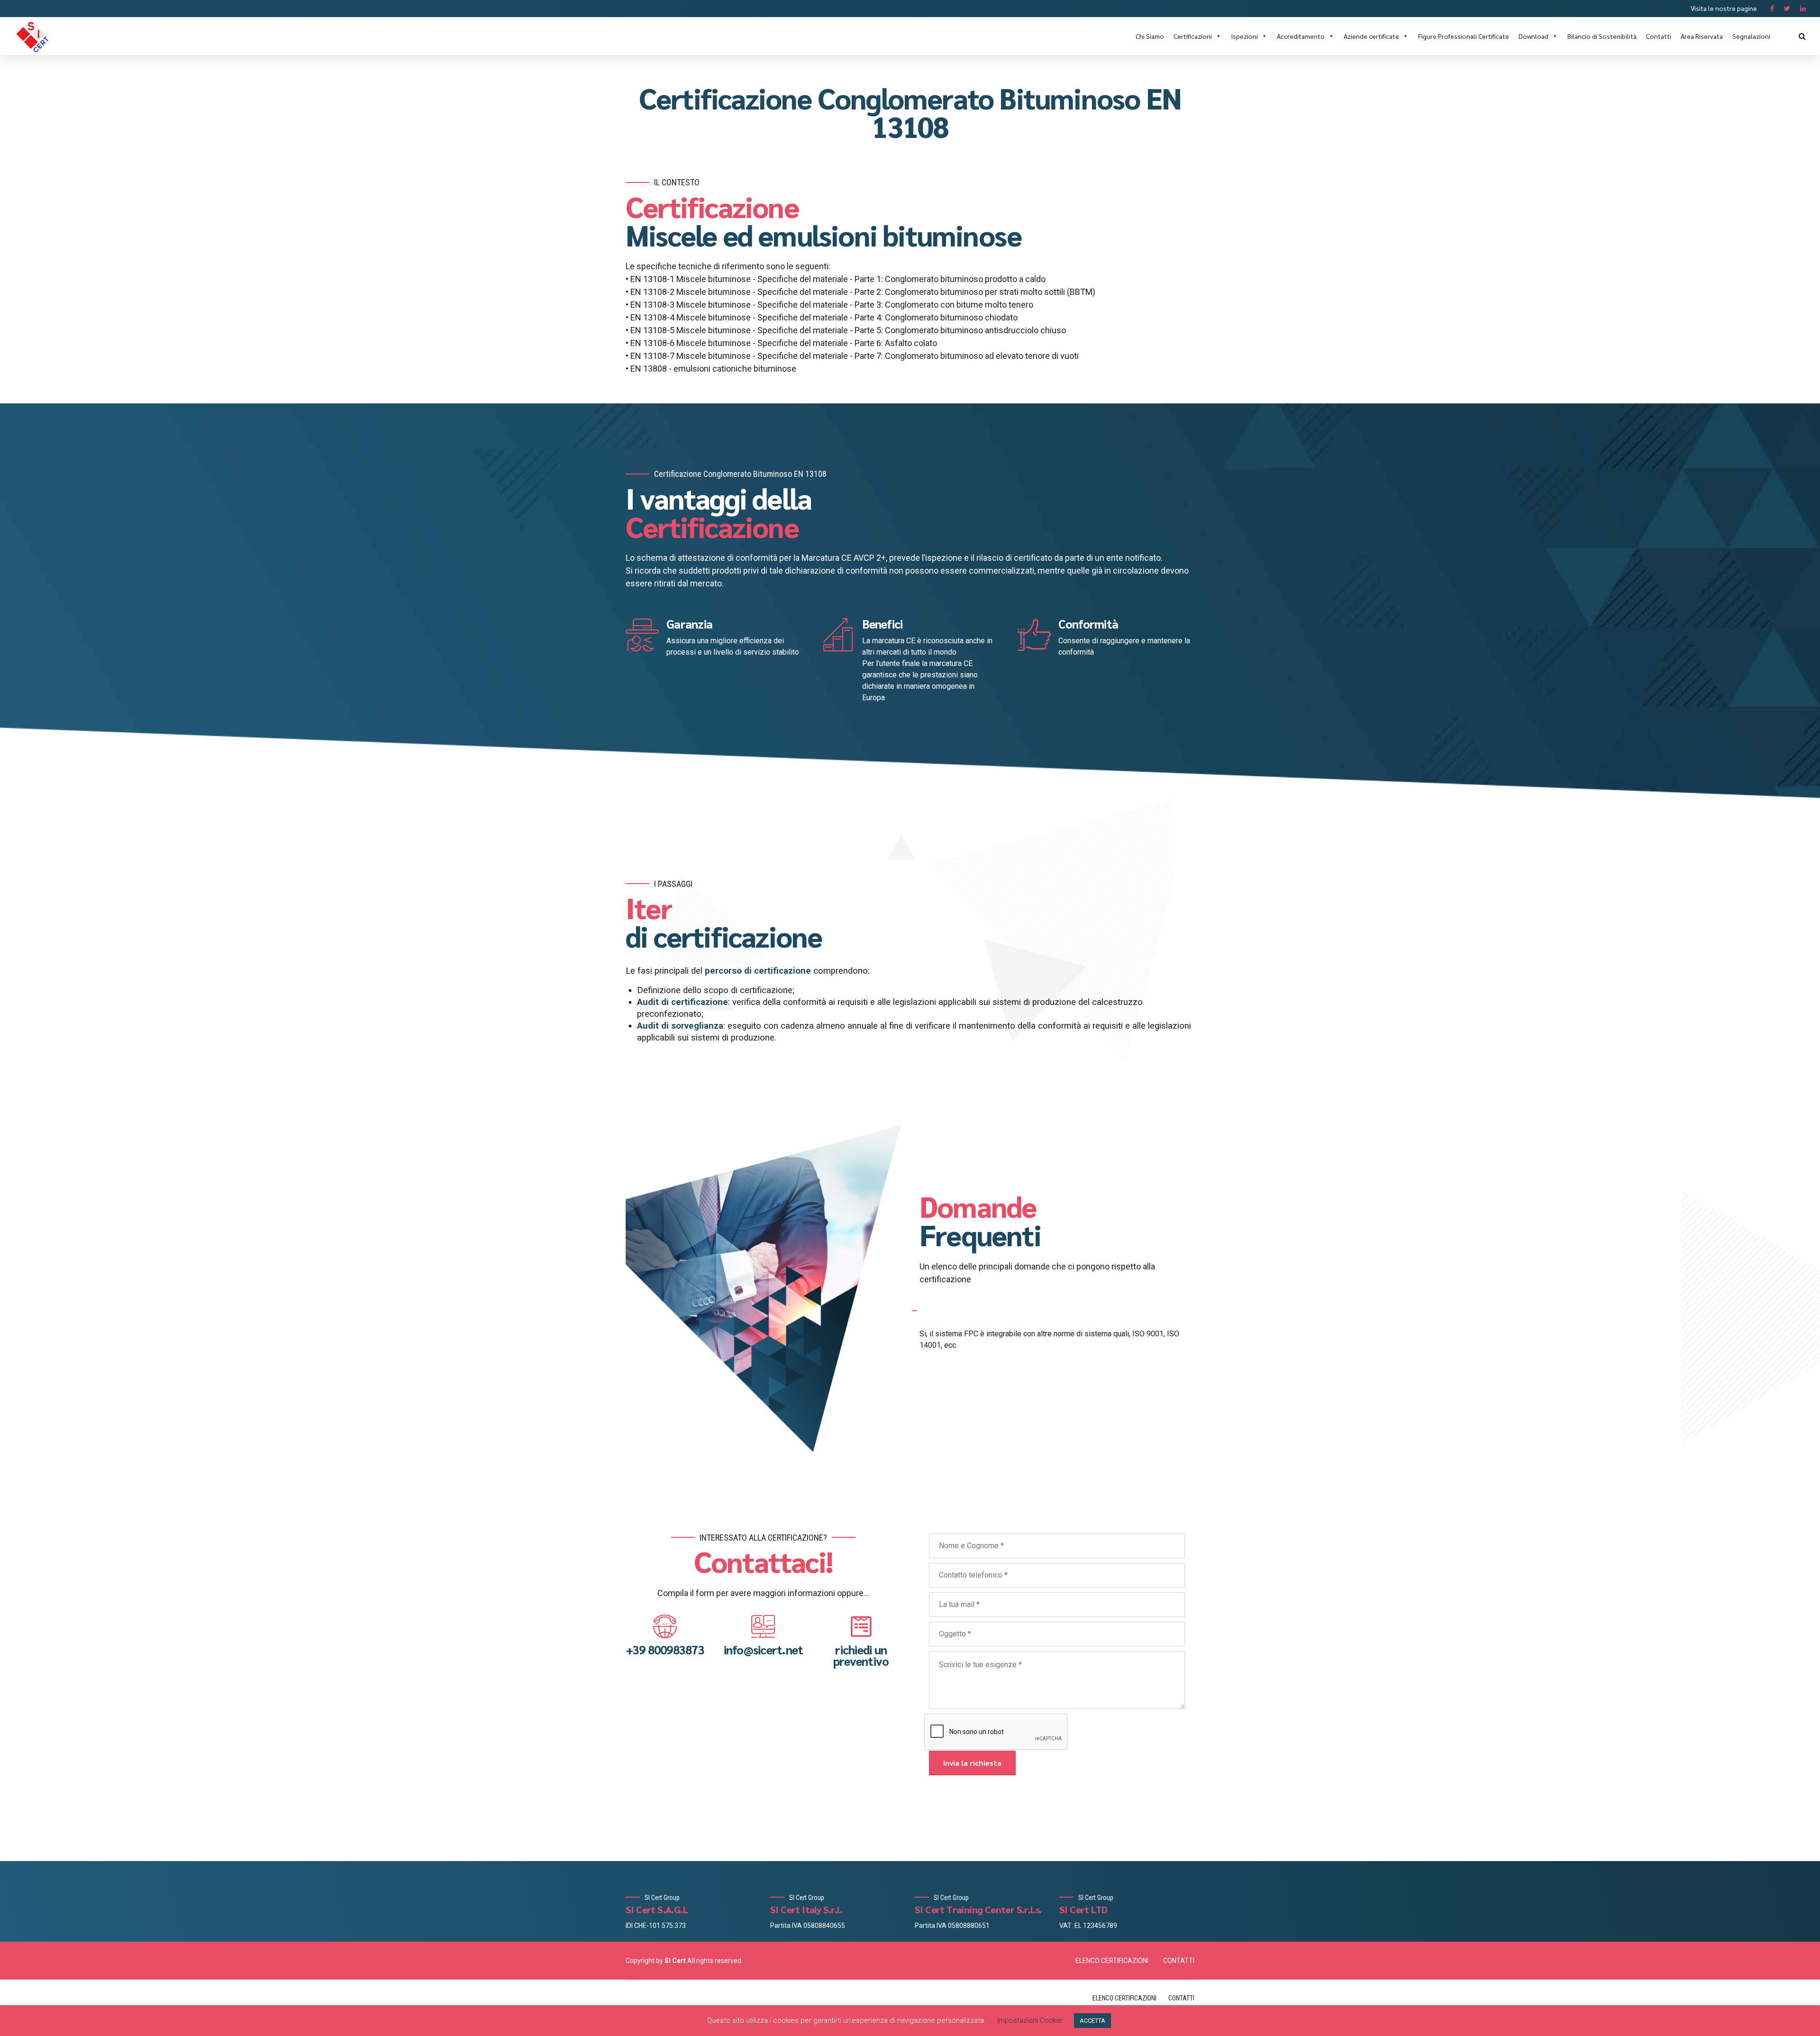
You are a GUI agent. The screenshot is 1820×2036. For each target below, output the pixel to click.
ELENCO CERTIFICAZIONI (1112, 1961)
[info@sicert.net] (763, 1626)
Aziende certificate (1371, 36)
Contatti (1659, 36)
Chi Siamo (1150, 36)
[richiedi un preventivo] (861, 1626)
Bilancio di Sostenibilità (1602, 36)
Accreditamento (1301, 36)
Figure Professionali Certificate (1464, 36)
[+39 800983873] (665, 1626)
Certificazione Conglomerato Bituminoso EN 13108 (910, 112)
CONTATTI (1179, 1961)
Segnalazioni (1751, 36)
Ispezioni (1244, 36)
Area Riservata (1702, 36)
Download (1533, 36)
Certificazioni (1193, 36)
